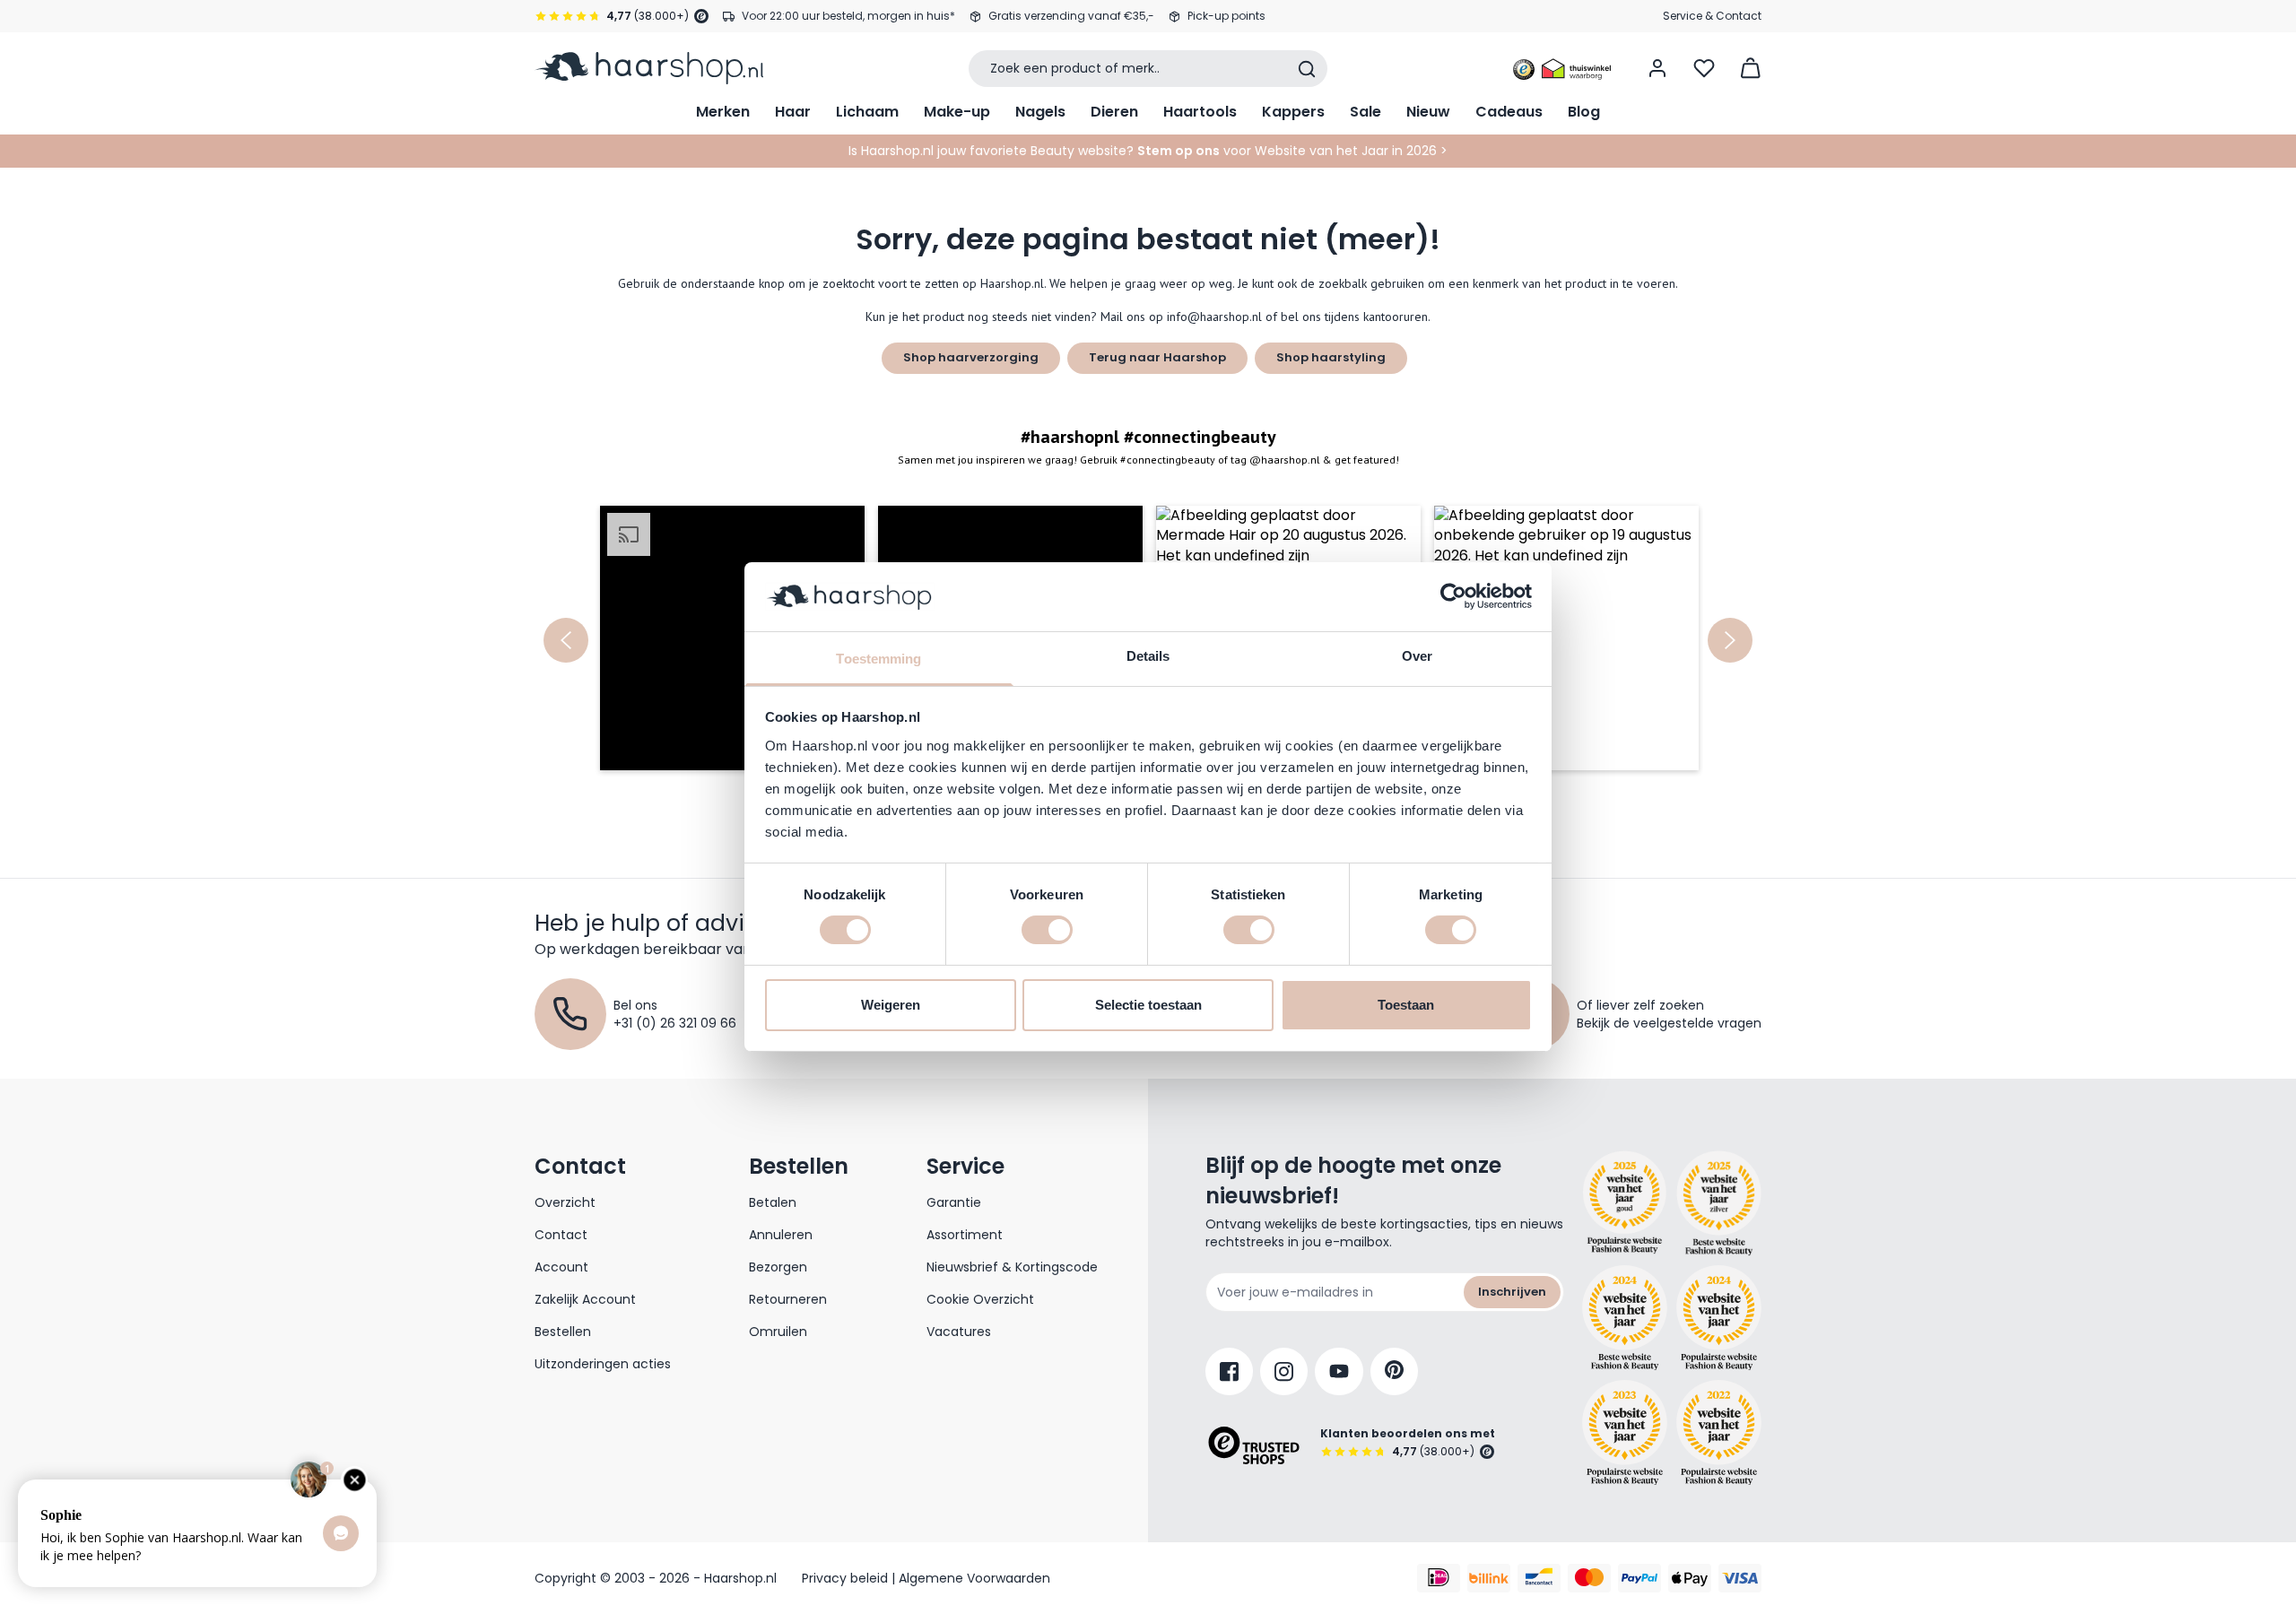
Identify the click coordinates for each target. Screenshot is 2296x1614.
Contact (561, 1235)
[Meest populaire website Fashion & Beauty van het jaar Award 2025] (1719, 1203)
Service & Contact (1712, 16)
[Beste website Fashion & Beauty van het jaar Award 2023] (1625, 1432)
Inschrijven (1512, 1292)
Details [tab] (1148, 656)
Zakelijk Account (585, 1299)
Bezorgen (778, 1267)
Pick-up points (1226, 16)
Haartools (1200, 112)
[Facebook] (1229, 1371)
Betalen (773, 1202)
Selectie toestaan (1148, 1005)
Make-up (957, 112)
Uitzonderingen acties (603, 1364)
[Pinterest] (1394, 1371)
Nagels (1040, 112)
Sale (1365, 112)
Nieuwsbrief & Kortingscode (1012, 1267)
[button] (732, 638)
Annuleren (781, 1235)
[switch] (1047, 930)
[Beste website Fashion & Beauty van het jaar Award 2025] (1625, 1203)
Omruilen (778, 1332)
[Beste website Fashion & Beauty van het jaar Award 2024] (1625, 1318)
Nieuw (1428, 112)
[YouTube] (1339, 1371)
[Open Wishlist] (1704, 68)
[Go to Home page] (649, 68)
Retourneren (788, 1299)
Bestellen (563, 1332)
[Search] (1307, 69)
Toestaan (1406, 1005)
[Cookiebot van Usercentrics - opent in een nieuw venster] (1453, 596)
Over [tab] (1417, 656)
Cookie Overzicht (980, 1299)
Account (561, 1267)
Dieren (1114, 112)
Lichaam (867, 112)
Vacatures (959, 1332)
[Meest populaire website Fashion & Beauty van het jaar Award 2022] (1719, 1432)
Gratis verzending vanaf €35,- (1071, 16)
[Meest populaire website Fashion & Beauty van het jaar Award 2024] (1719, 1318)
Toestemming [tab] (878, 659)
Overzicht (565, 1202)
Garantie (954, 1202)
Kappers (1293, 112)
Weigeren (891, 1005)
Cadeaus (1509, 112)
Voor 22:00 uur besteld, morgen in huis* (848, 16)
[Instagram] (1284, 1371)
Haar (793, 112)
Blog (1584, 112)
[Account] (1657, 68)
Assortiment (965, 1235)
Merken (723, 112)
